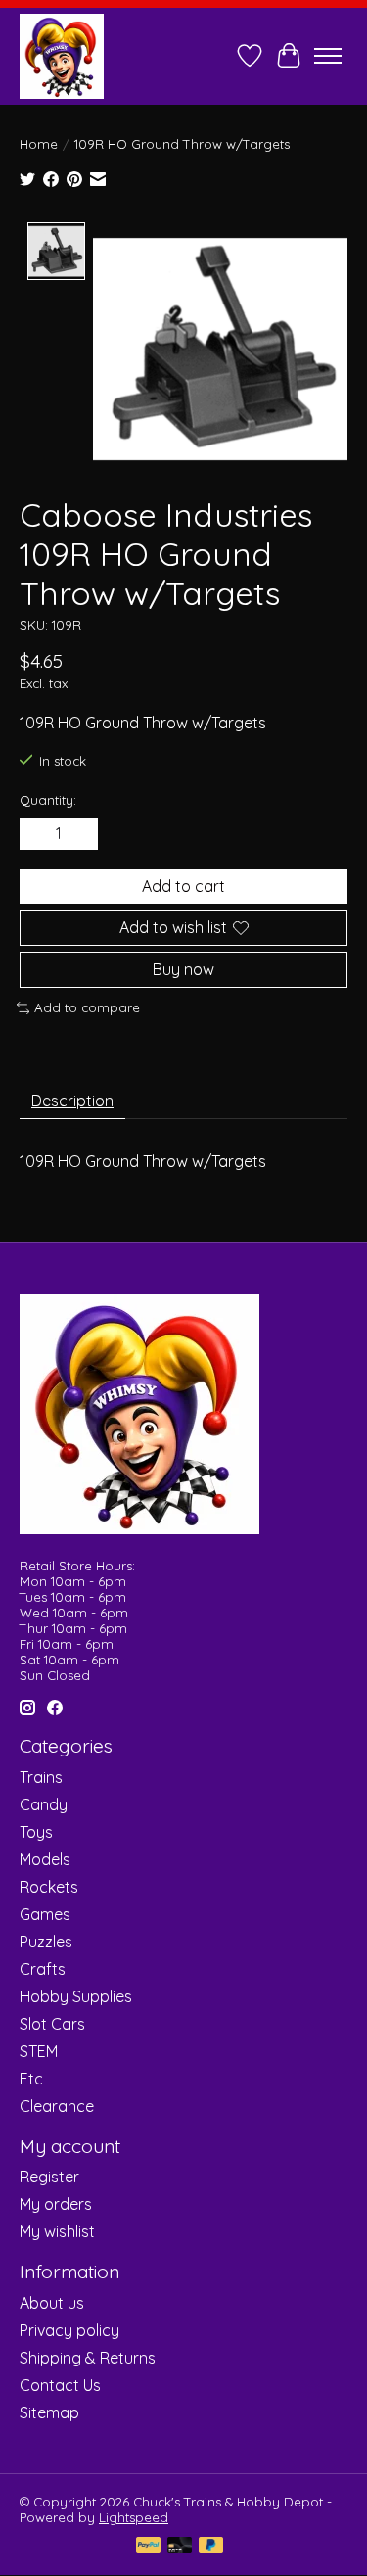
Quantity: (48, 800)
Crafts (43, 1969)
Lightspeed (134, 2517)
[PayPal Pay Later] (211, 2546)
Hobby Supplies (76, 1996)
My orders (56, 2204)
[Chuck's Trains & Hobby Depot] (62, 56)
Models (45, 1859)
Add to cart (183, 886)
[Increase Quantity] (79, 833)
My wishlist (57, 2231)
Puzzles (46, 1942)
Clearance (57, 2106)
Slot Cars (52, 2024)
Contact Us (60, 2385)
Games (45, 1914)
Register (49, 2177)
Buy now (183, 969)
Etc (31, 2079)
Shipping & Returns (88, 2358)
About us (52, 2303)
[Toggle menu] (328, 56)
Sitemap (49, 2412)
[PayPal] (149, 2546)
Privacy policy (69, 2330)
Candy (44, 1804)
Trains (41, 1777)
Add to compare (87, 1007)
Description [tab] (72, 1101)
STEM (39, 2051)
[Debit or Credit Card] (180, 2546)
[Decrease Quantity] (38, 833)
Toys (36, 1832)
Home (39, 144)
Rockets (49, 1887)
